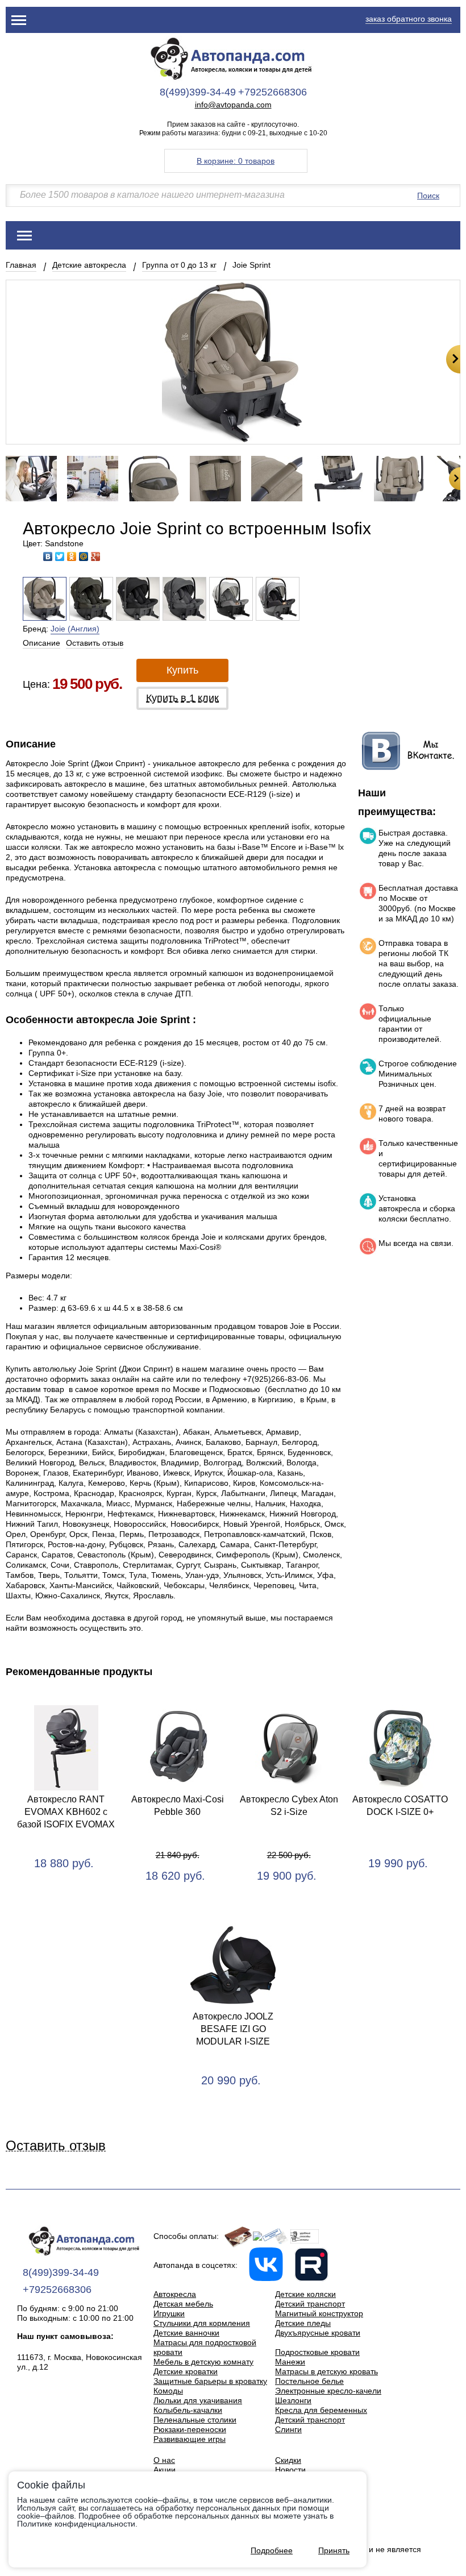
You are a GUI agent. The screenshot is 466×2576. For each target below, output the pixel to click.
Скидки (288, 2460)
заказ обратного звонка (409, 19)
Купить (182, 670)
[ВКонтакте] (48, 556)
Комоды (168, 2391)
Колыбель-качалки (188, 2410)
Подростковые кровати (317, 2352)
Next (453, 359)
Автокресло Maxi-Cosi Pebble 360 (178, 1806)
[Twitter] (60, 556)
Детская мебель (183, 2304)
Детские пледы (303, 2323)
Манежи (290, 2362)
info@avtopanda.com (233, 105)
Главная (21, 265)
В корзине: (236, 161)
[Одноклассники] (72, 556)
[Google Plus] (96, 556)
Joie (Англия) (75, 629)
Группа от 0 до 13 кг (179, 265)
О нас (164, 2460)
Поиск (428, 196)
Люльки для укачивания (198, 2400)
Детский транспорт (310, 2304)
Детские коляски (305, 2294)
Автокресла (175, 2294)
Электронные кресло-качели (328, 2391)
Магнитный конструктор (319, 2313)
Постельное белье (309, 2381)
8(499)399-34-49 (198, 92)
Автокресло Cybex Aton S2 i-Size (289, 1806)
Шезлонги (293, 2400)
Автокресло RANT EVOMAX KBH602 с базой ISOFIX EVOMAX (66, 1812)
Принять (334, 2550)
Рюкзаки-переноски (190, 2429)
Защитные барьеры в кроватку (210, 2381)
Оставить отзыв (95, 643)
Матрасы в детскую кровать (326, 2371)
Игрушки (169, 2313)
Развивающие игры (190, 2439)
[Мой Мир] (84, 556)
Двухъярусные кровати (318, 2333)
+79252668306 (272, 92)
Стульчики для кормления (202, 2323)
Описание (41, 643)
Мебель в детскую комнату (203, 2362)
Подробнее (272, 2550)
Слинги (288, 2429)
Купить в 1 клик (182, 698)
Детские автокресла (89, 265)
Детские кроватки (186, 2371)
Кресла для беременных (321, 2410)
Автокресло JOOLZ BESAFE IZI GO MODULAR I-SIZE (233, 2029)
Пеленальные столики (195, 2420)
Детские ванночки (186, 2333)
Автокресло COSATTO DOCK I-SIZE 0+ (400, 1806)
